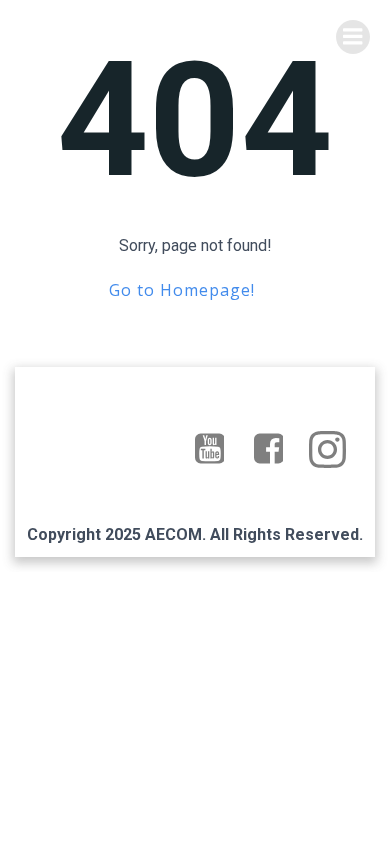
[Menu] (353, 37)
